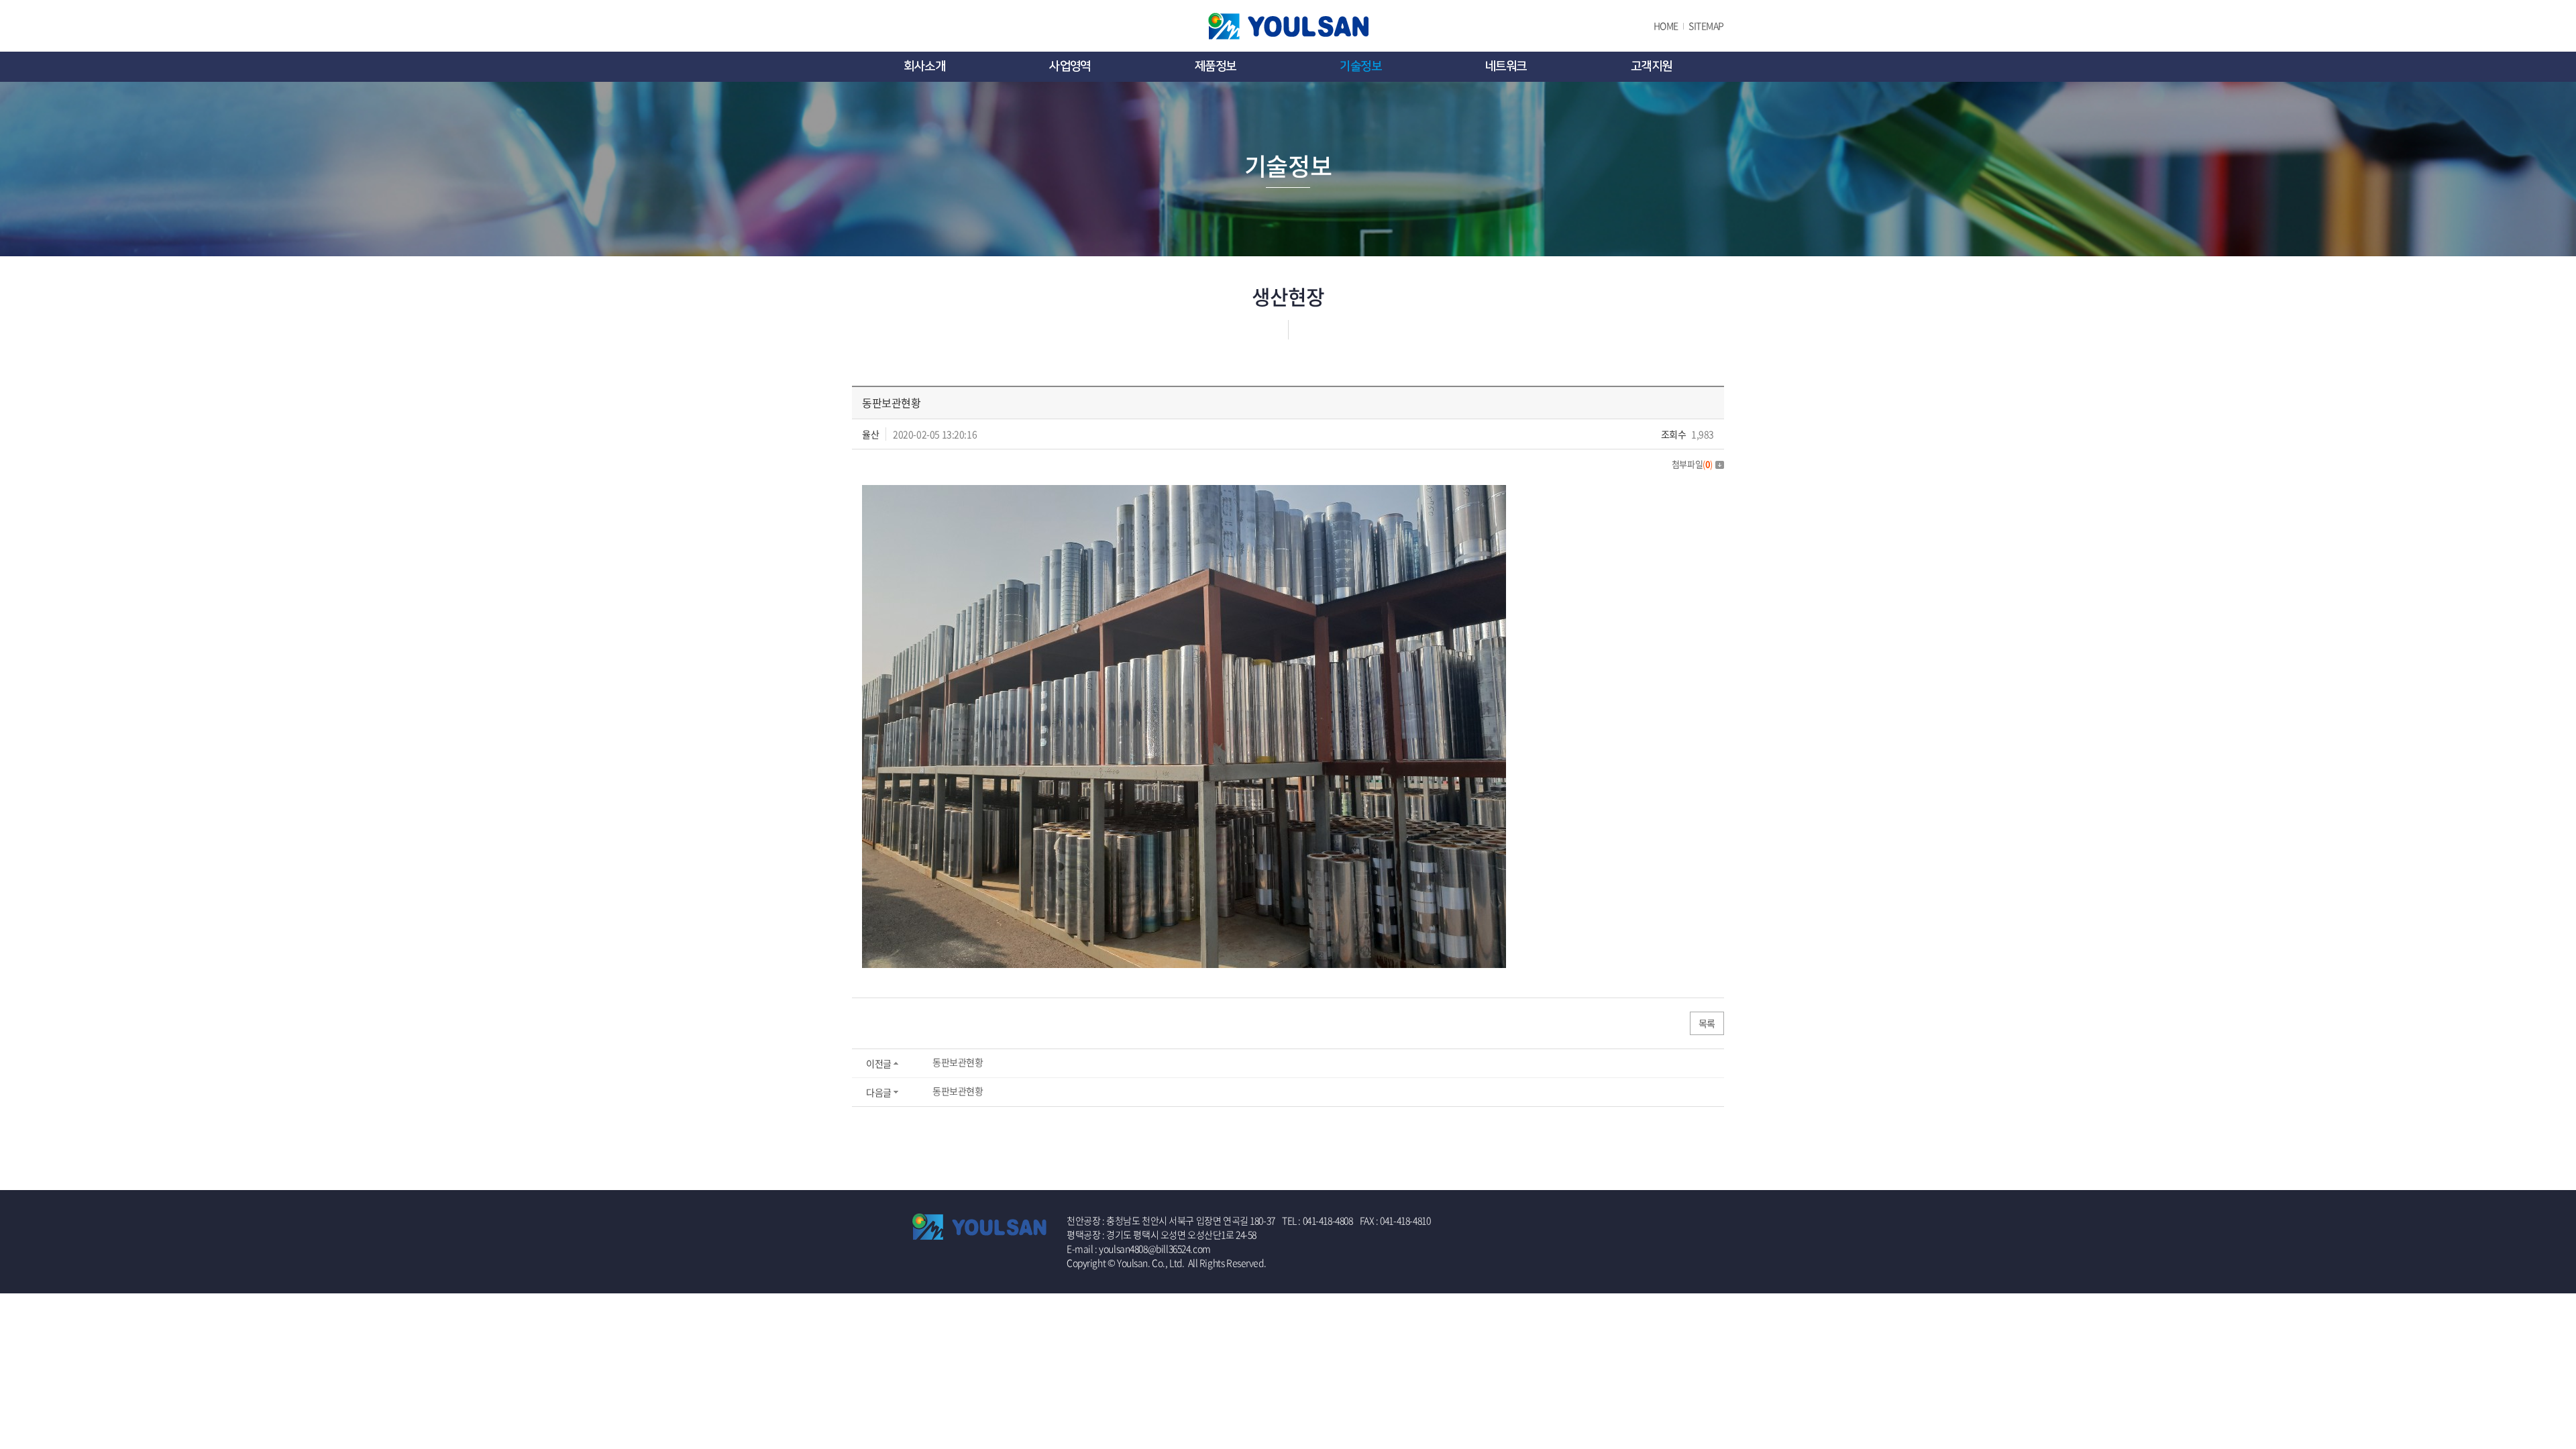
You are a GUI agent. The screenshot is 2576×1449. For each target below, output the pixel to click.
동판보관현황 (958, 1062)
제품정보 (1216, 66)
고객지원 (1652, 66)
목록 (1707, 1023)
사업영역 (1070, 66)
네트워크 (1506, 66)
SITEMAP (1706, 25)
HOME (1666, 25)
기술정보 (1360, 66)
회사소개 (924, 66)
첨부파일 (1692, 464)
